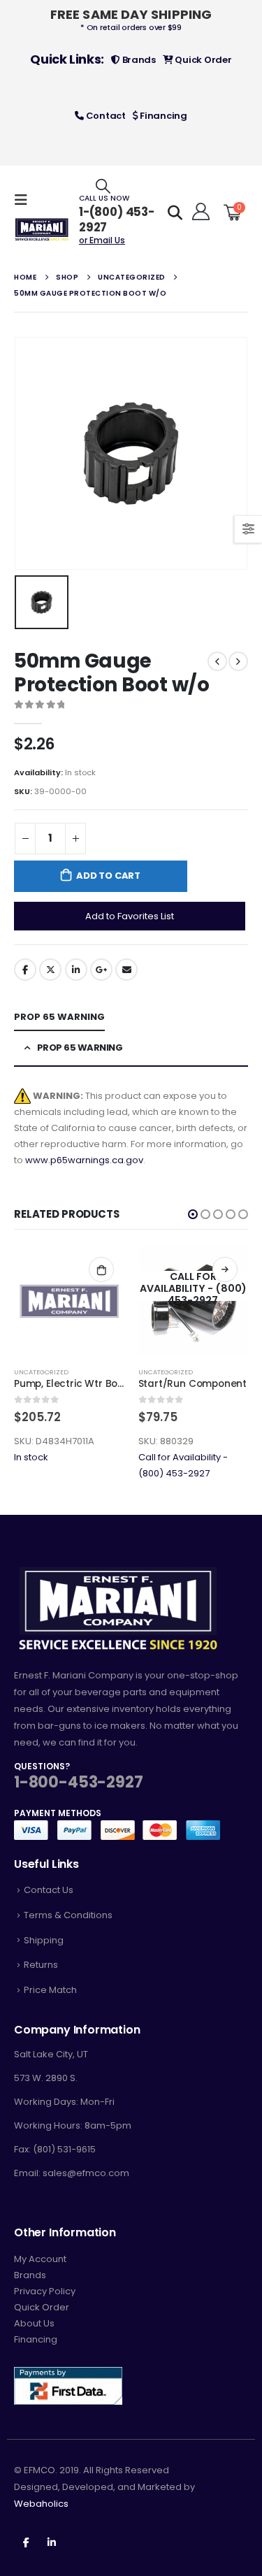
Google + (101, 970)
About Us (34, 2323)
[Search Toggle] (103, 186)
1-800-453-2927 (78, 1782)
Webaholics (41, 2504)
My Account (40, 2259)
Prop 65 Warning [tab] (59, 1017)
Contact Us (49, 1890)
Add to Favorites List (130, 916)
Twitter (50, 970)
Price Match (50, 1990)
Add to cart (108, 876)
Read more (225, 1269)
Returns (41, 1965)
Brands (138, 60)
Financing (163, 116)
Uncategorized (41, 1372)
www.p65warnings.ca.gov (84, 1160)
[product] (69, 1302)
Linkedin (52, 2542)
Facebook (25, 970)
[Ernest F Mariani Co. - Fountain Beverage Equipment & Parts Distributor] (42, 230)
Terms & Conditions (68, 1915)
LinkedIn (76, 970)
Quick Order (203, 60)
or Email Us (102, 240)
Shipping (44, 1940)
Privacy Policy (45, 2291)
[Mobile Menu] (25, 200)
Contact (105, 116)
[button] (193, 1214)
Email (126, 970)
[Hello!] (199, 212)
